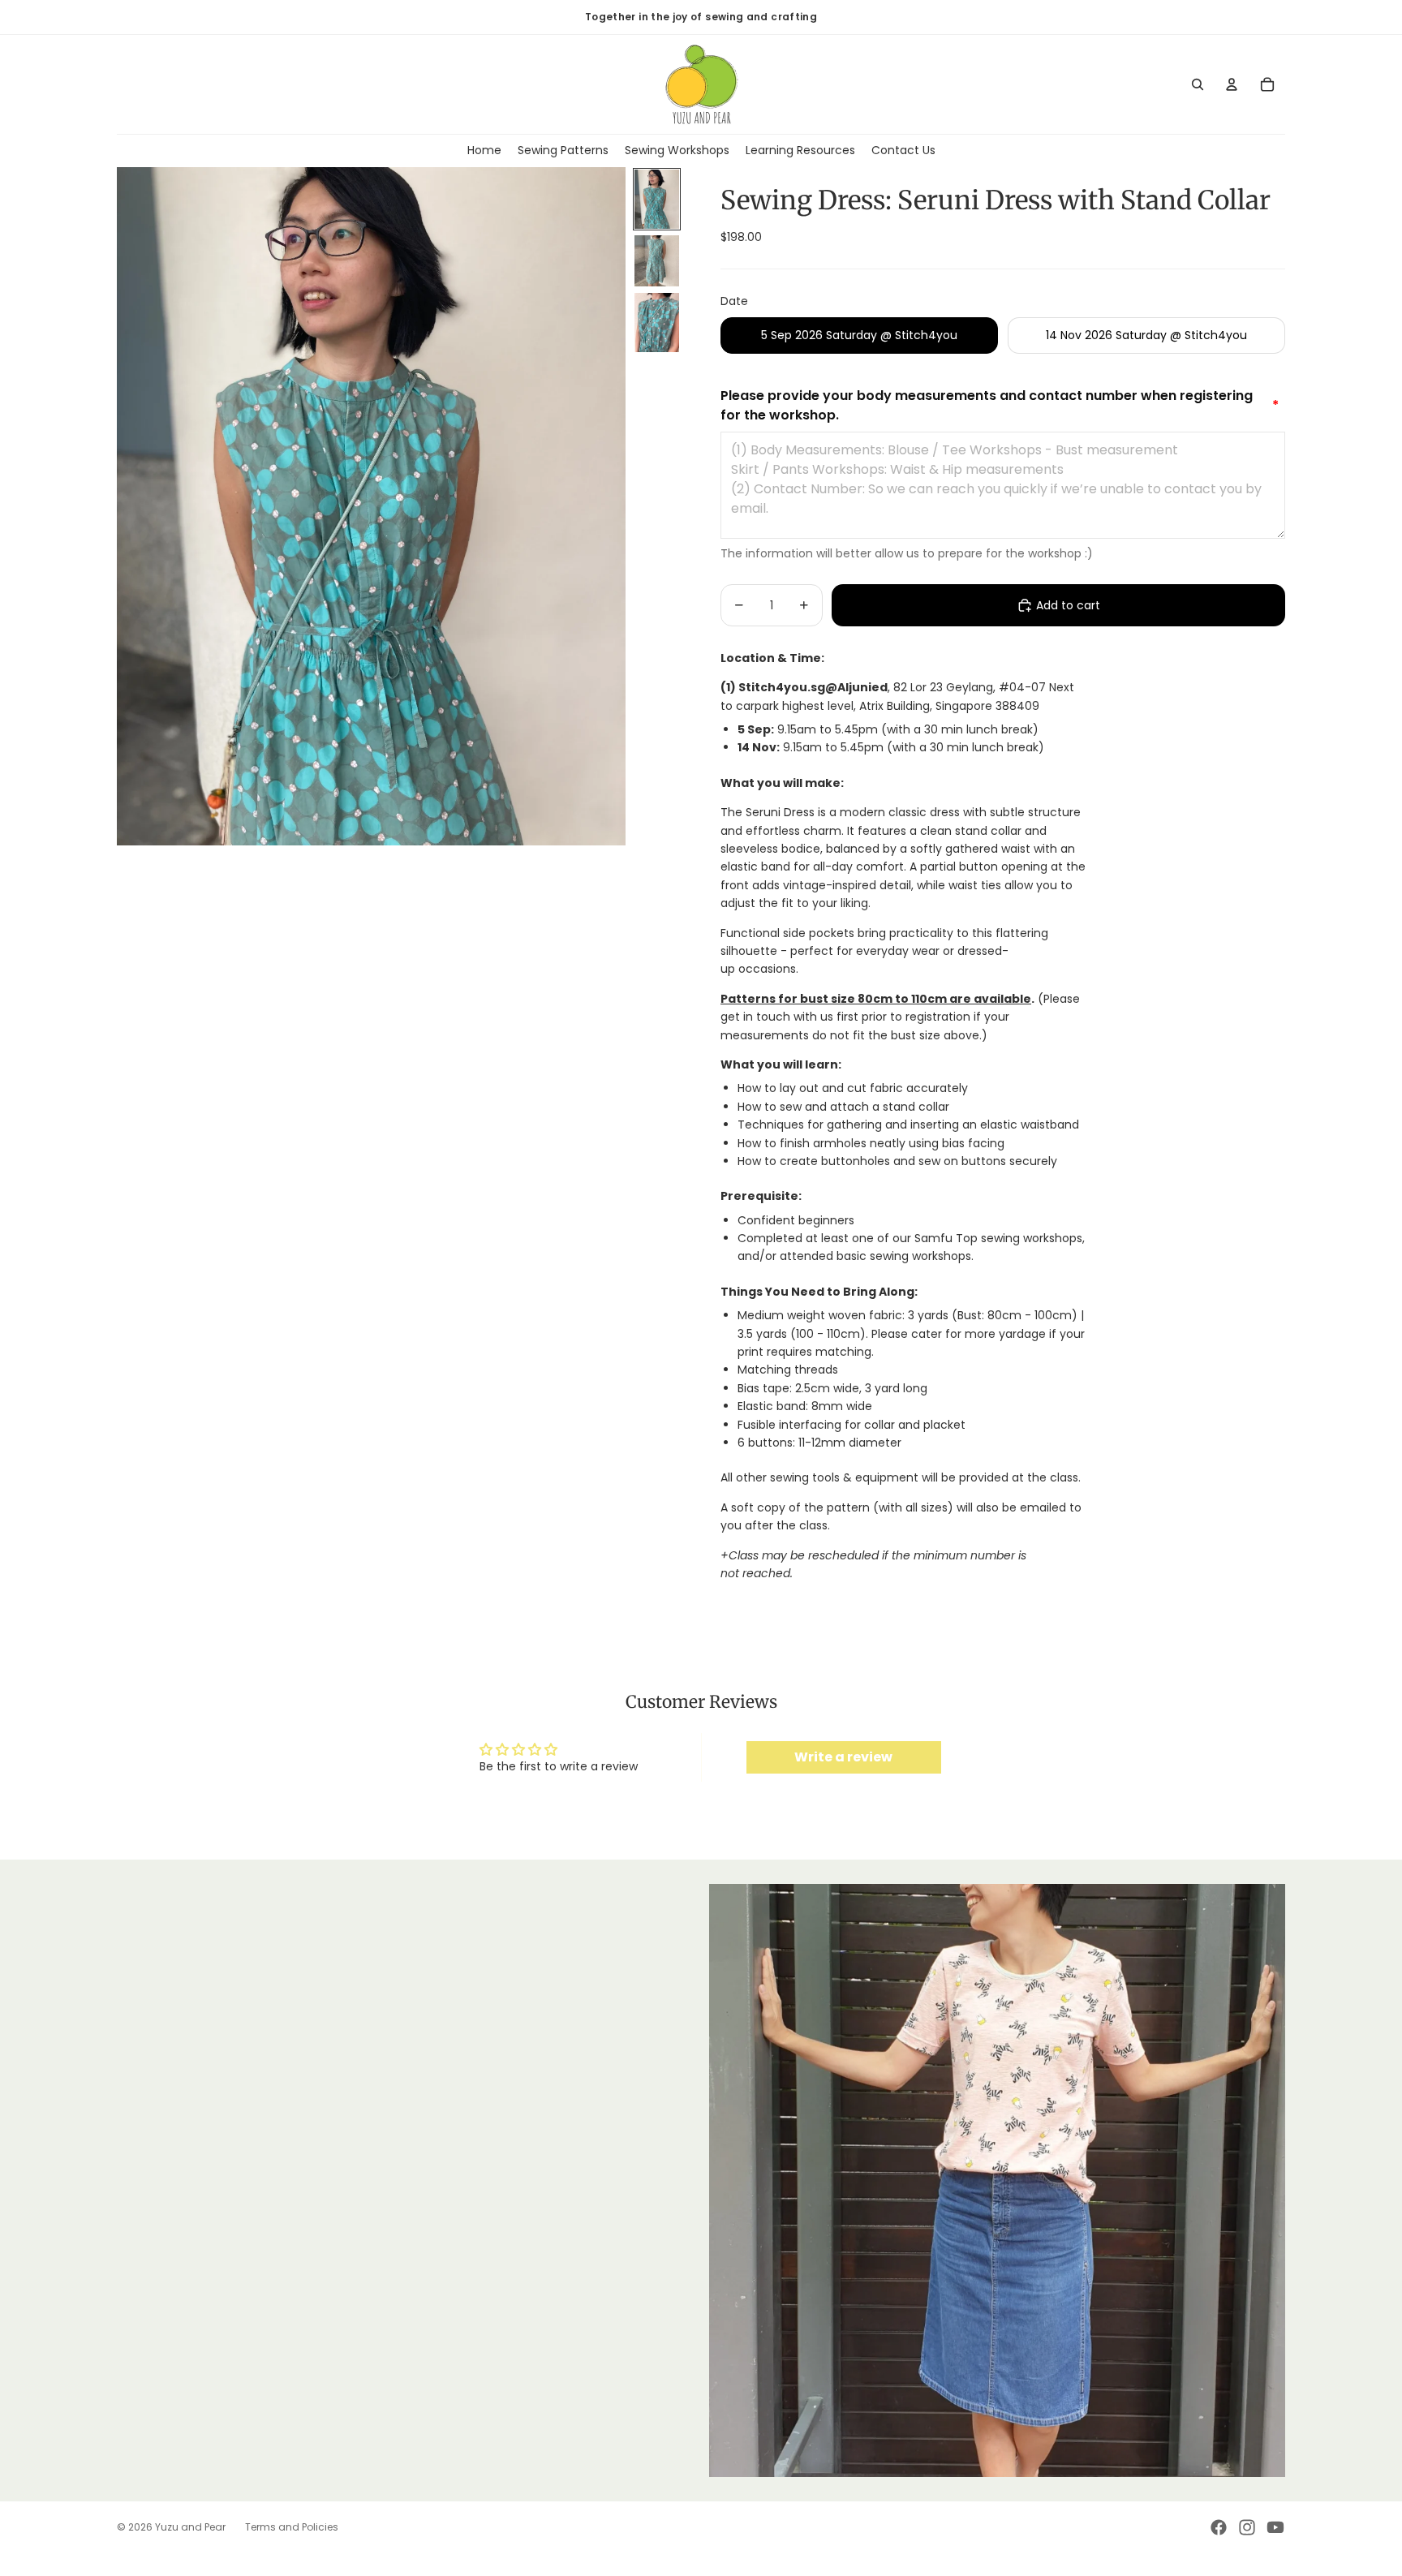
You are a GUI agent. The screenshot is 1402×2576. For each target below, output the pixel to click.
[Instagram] (1247, 2527)
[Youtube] (1275, 2527)
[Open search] (1198, 84)
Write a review (843, 1757)
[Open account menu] (1232, 84)
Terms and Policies (292, 2527)
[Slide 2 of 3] (657, 261)
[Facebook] (1219, 2527)
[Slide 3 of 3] (657, 323)
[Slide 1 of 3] (657, 199)
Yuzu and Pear (190, 2527)
